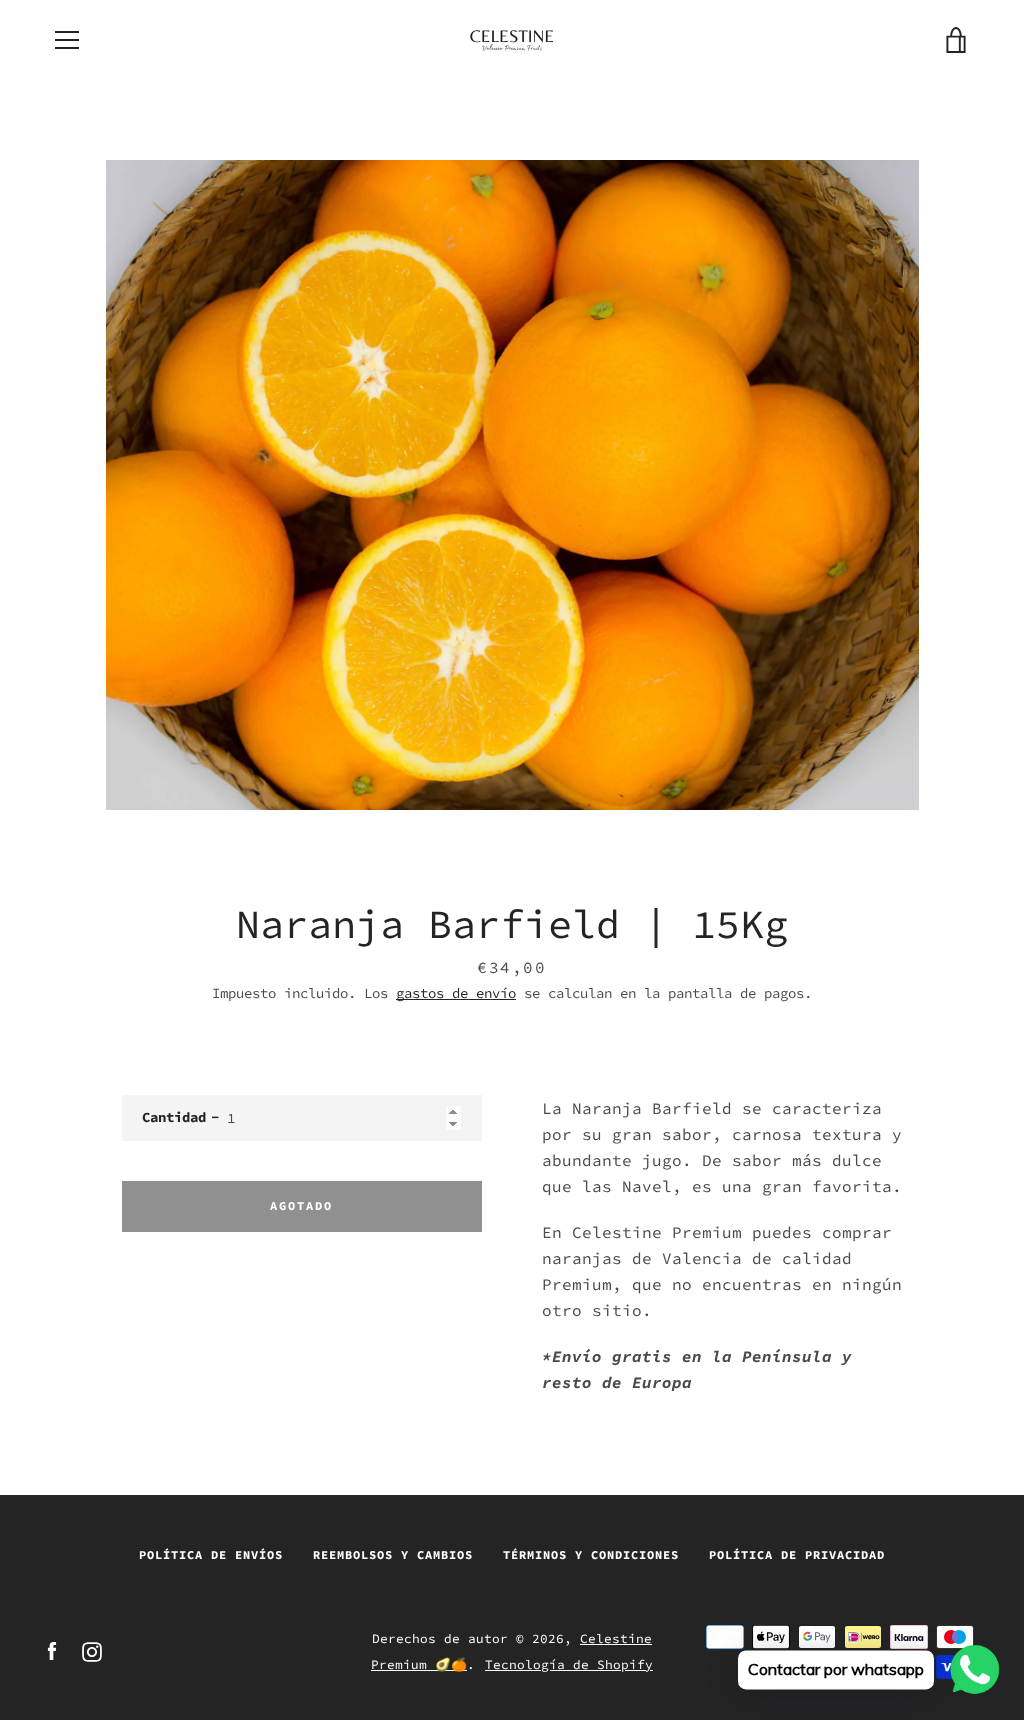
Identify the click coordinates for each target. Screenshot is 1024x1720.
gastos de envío (456, 993)
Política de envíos (211, 1554)
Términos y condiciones (591, 1554)
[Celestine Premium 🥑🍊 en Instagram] (92, 1650)
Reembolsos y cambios (393, 1554)
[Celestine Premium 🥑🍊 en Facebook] (52, 1650)
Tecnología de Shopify (569, 1664)
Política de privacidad (797, 1554)
